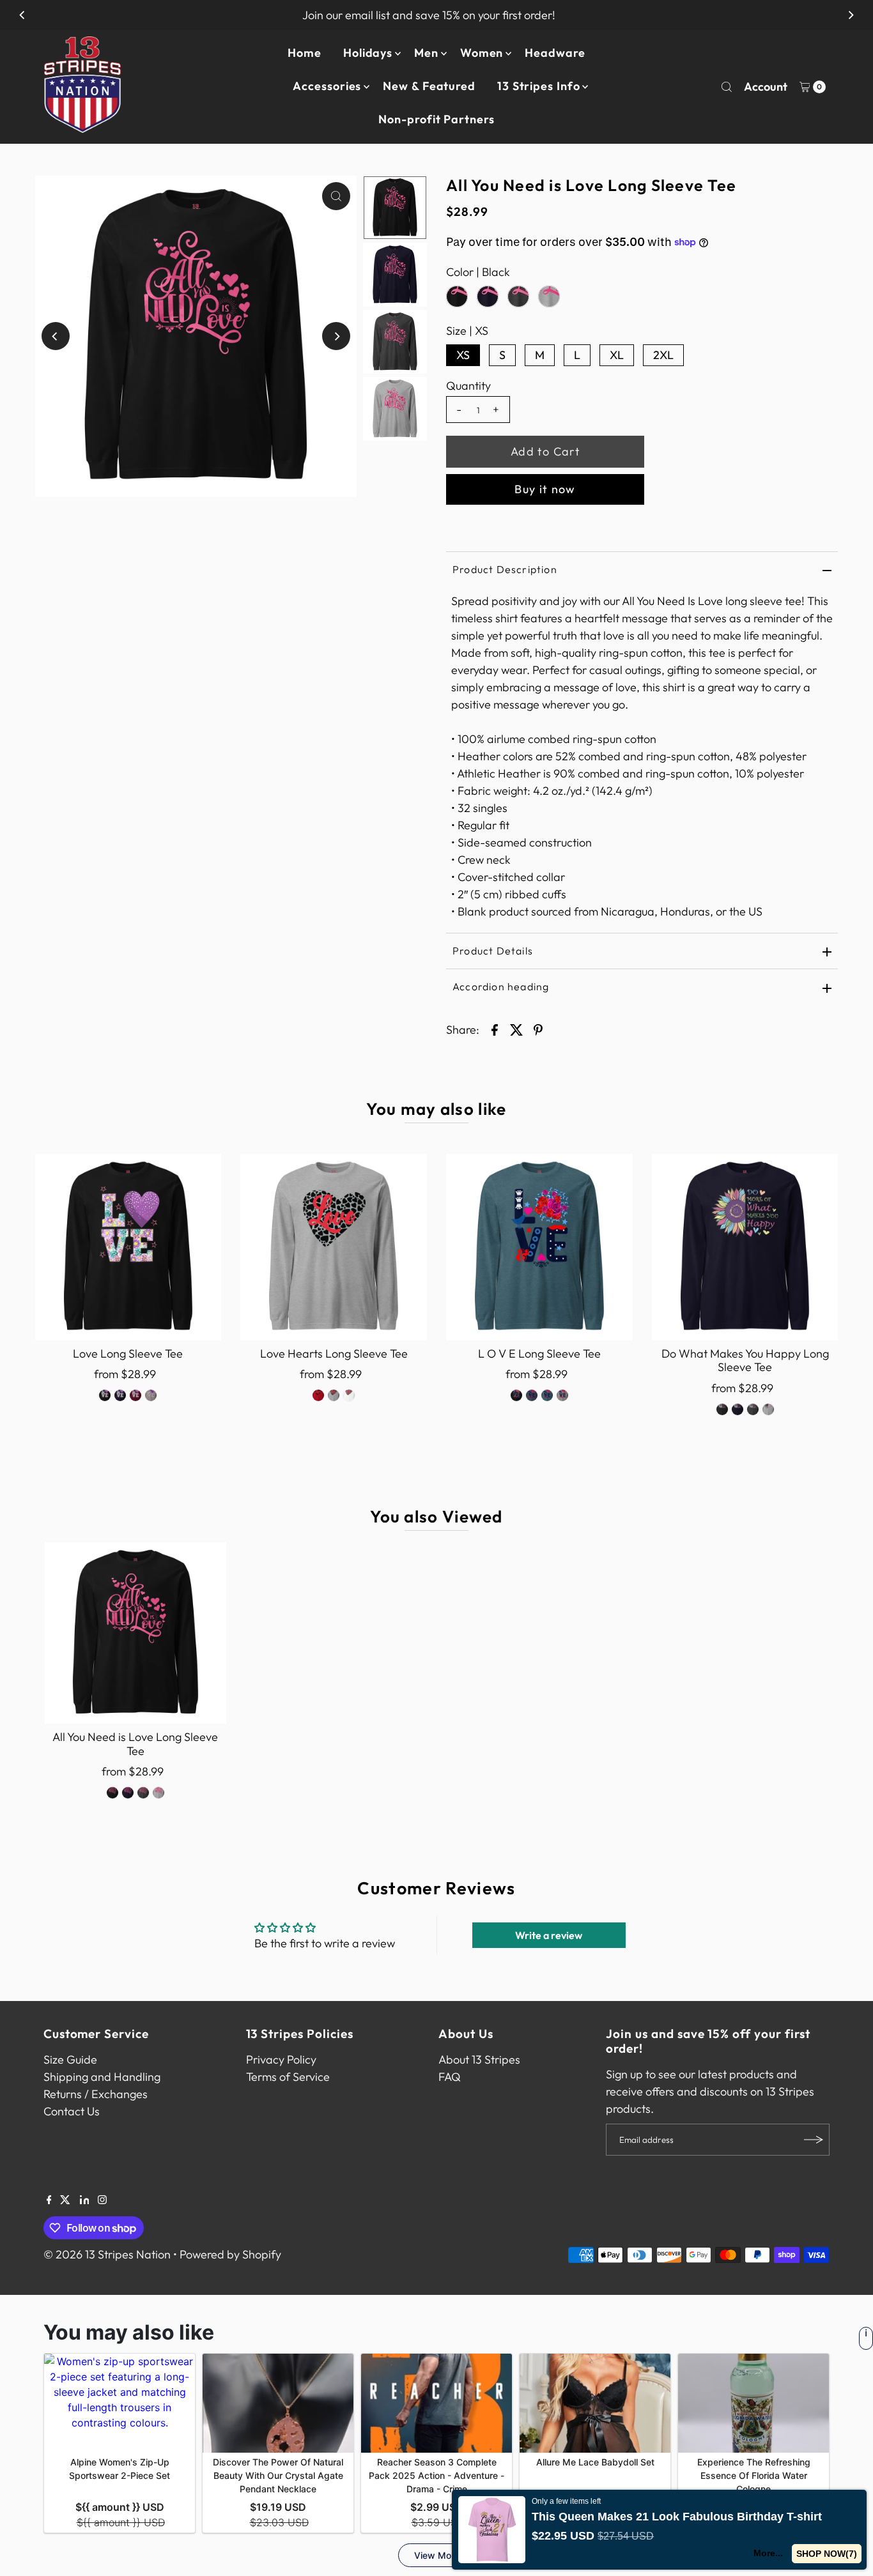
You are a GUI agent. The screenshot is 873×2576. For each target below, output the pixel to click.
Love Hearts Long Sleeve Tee (334, 1353)
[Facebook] (49, 2200)
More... (768, 2553)
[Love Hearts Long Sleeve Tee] (334, 1247)
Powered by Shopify (230, 2254)
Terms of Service (288, 2077)
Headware (555, 53)
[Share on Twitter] (516, 1029)
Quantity (468, 386)
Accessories (327, 86)
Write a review (549, 1935)
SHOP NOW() (827, 2554)
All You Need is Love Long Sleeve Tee (135, 1744)
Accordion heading (501, 986)
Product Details (493, 951)
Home (305, 53)
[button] (872, 2575)
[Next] (851, 15)
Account (766, 87)
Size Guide (70, 2059)
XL (617, 355)
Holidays (368, 53)
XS (463, 355)
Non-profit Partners (436, 119)
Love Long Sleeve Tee (128, 1353)
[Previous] (22, 15)
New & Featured (429, 86)
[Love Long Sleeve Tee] (128, 1247)
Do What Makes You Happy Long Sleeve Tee (745, 1361)
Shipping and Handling (102, 2077)
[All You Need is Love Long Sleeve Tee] (135, 1633)
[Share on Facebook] (495, 1029)
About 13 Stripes (479, 2059)
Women (482, 53)
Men (426, 53)
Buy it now (545, 489)
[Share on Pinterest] (538, 1029)
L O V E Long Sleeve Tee (539, 1353)
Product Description (505, 569)
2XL (663, 355)
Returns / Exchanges (96, 2094)
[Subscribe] (814, 2140)
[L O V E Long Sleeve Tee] (539, 1247)
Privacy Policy (281, 2059)
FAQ (450, 2077)
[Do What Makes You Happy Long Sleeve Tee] (745, 1247)
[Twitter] (65, 2200)
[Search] (727, 87)
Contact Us (72, 2111)
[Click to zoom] (336, 196)
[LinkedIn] (85, 2200)
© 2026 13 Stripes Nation (107, 2254)
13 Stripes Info (539, 86)
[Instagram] (102, 2200)
